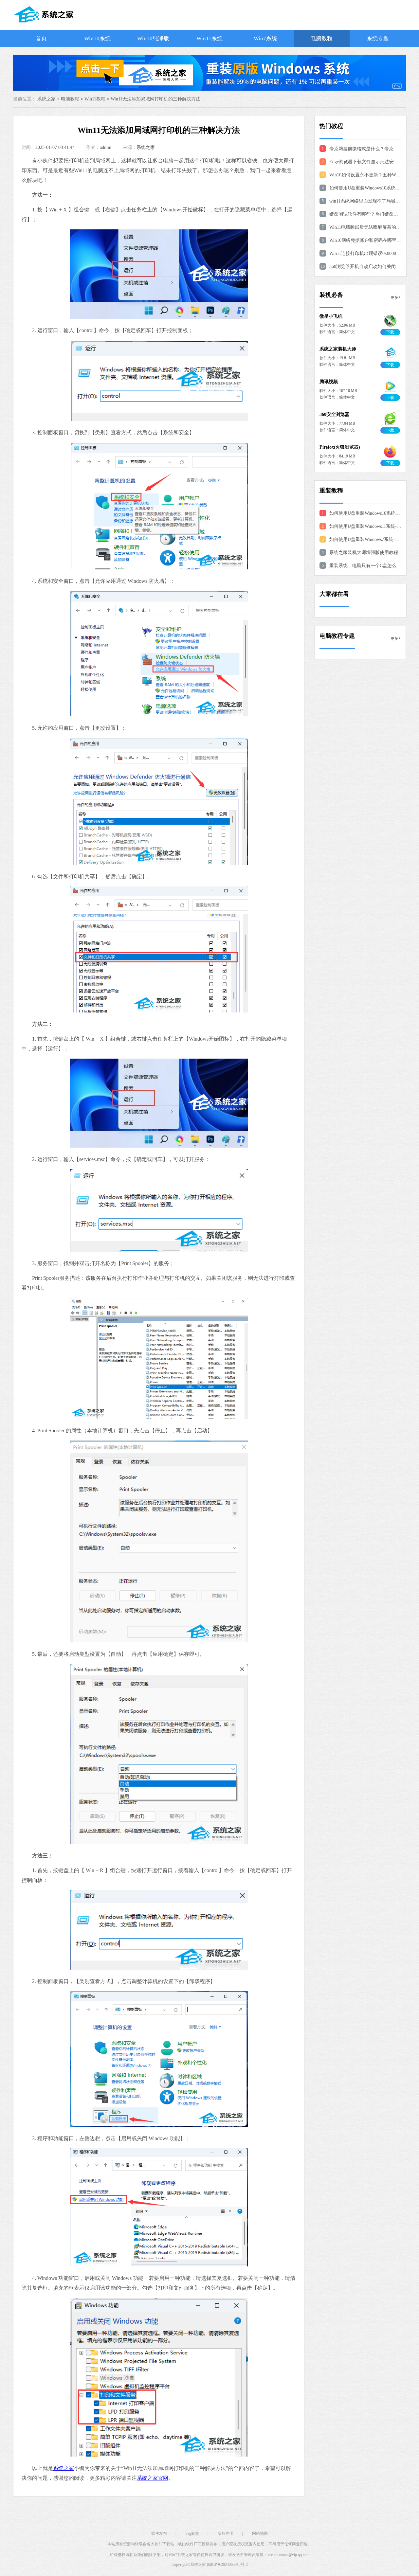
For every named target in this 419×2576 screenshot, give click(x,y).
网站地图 (260, 2533)
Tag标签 (192, 2533)
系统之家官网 (153, 2478)
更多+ (396, 297)
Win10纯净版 (153, 38)
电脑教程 (321, 38)
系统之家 (146, 147)
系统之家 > (49, 99)
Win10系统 (97, 38)
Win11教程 (95, 99)
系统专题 (378, 38)
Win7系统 (265, 38)
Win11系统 (209, 38)
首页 (41, 38)
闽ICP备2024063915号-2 (227, 2565)
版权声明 (226, 2533)
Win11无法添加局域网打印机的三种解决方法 (155, 99)
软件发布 (159, 2533)
